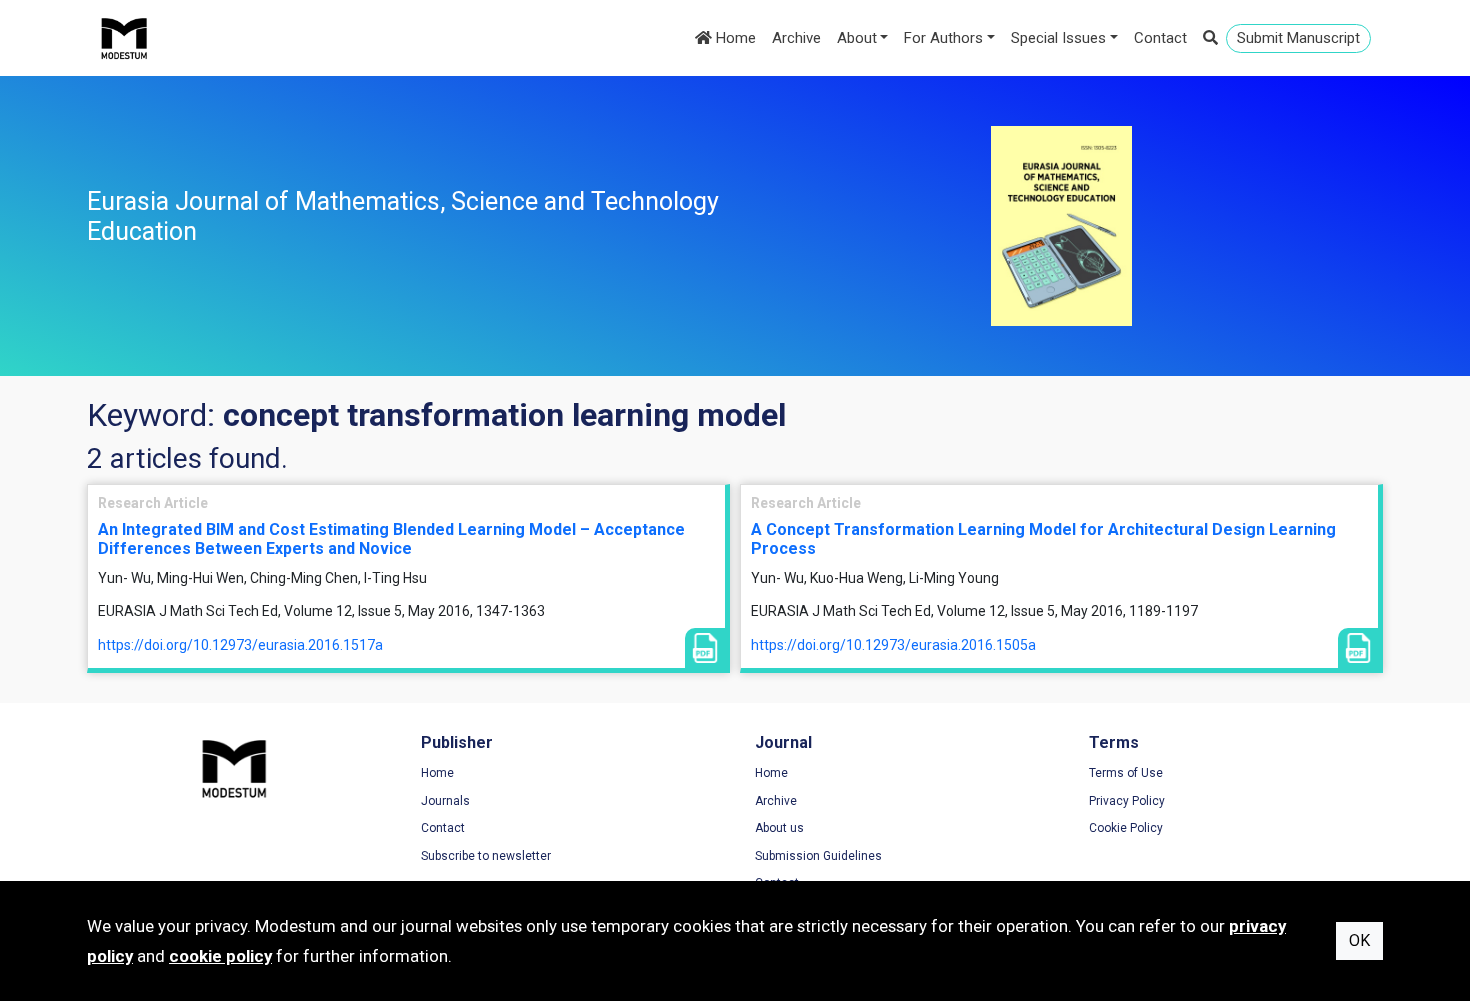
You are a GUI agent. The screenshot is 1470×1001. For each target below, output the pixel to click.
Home (734, 38)
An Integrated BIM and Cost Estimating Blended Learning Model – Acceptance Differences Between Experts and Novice (391, 539)
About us (779, 828)
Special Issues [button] (1058, 38)
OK (1359, 940)
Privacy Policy (1127, 801)
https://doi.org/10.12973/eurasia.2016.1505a (893, 645)
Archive (796, 38)
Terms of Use (1126, 773)
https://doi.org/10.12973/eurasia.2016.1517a (240, 645)
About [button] (857, 38)
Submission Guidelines (818, 856)
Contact (1160, 38)
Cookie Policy (1126, 828)
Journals (445, 801)
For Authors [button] (943, 38)
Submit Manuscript (1298, 38)
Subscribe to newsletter (486, 856)
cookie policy (220, 956)
